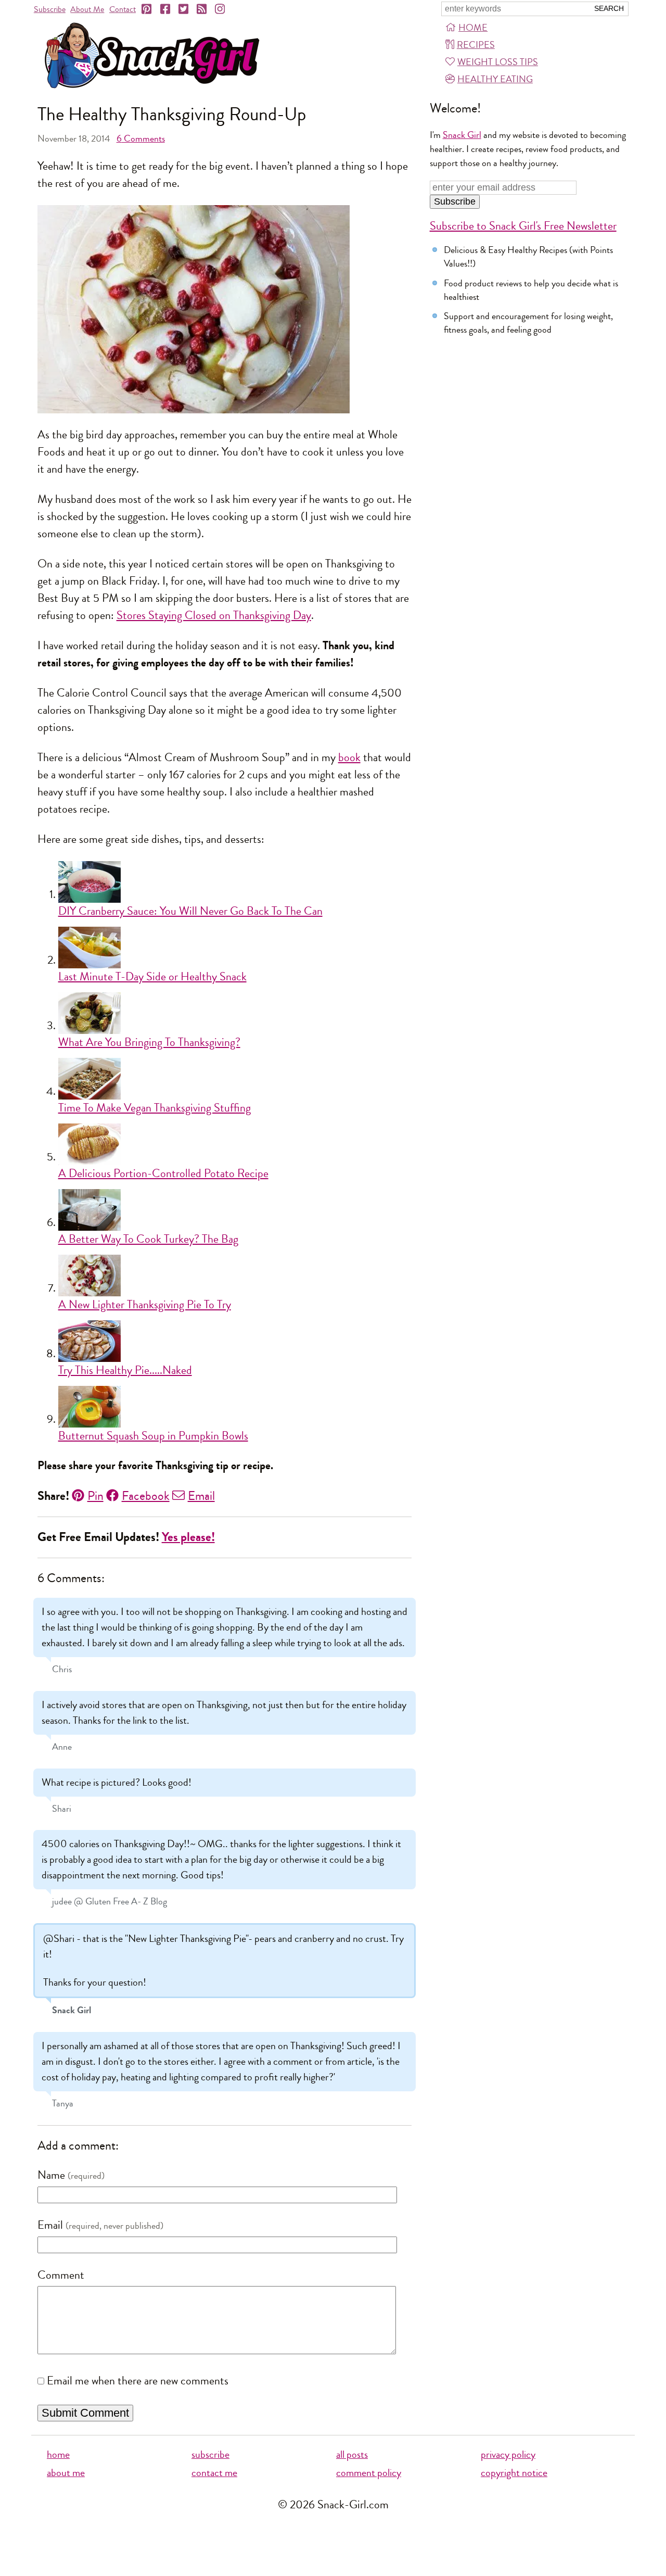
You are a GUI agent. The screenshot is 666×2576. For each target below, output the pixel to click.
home (58, 2454)
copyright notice (514, 2473)
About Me (87, 9)
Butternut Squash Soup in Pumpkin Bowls (153, 1436)
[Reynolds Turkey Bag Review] (235, 1210)
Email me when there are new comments (138, 2381)
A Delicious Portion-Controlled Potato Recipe (163, 1173)
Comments (141, 138)
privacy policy (508, 2454)
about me (66, 2473)
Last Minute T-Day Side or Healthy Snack (152, 977)
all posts (352, 2454)
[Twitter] (184, 9)
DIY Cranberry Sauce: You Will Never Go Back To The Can (190, 911)
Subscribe (50, 9)
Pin (95, 1496)
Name (51, 2175)
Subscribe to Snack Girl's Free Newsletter (523, 226)
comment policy (369, 2473)
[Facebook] (166, 9)
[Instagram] (221, 9)
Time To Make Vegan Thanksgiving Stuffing (155, 1108)
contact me (214, 2473)
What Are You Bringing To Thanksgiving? (149, 1042)
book (349, 757)
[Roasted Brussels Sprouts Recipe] (235, 1013)
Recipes (476, 45)
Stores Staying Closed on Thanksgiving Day (214, 615)
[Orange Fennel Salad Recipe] (235, 948)
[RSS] (202, 9)
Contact (123, 9)
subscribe (210, 2454)
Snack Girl (462, 135)
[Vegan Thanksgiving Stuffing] (235, 1079)
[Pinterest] (147, 9)
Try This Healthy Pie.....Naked (125, 1370)
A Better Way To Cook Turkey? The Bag (148, 1239)
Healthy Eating (495, 79)
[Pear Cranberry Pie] (235, 1276)
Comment (61, 2275)
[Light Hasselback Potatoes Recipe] (235, 1144)
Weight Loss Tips (498, 62)
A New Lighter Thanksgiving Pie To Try (145, 1305)
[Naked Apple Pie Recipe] (235, 1341)
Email (201, 1496)
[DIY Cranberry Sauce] (235, 882)
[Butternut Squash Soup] (235, 1407)
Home (473, 28)
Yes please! (188, 1537)
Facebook (146, 1496)
